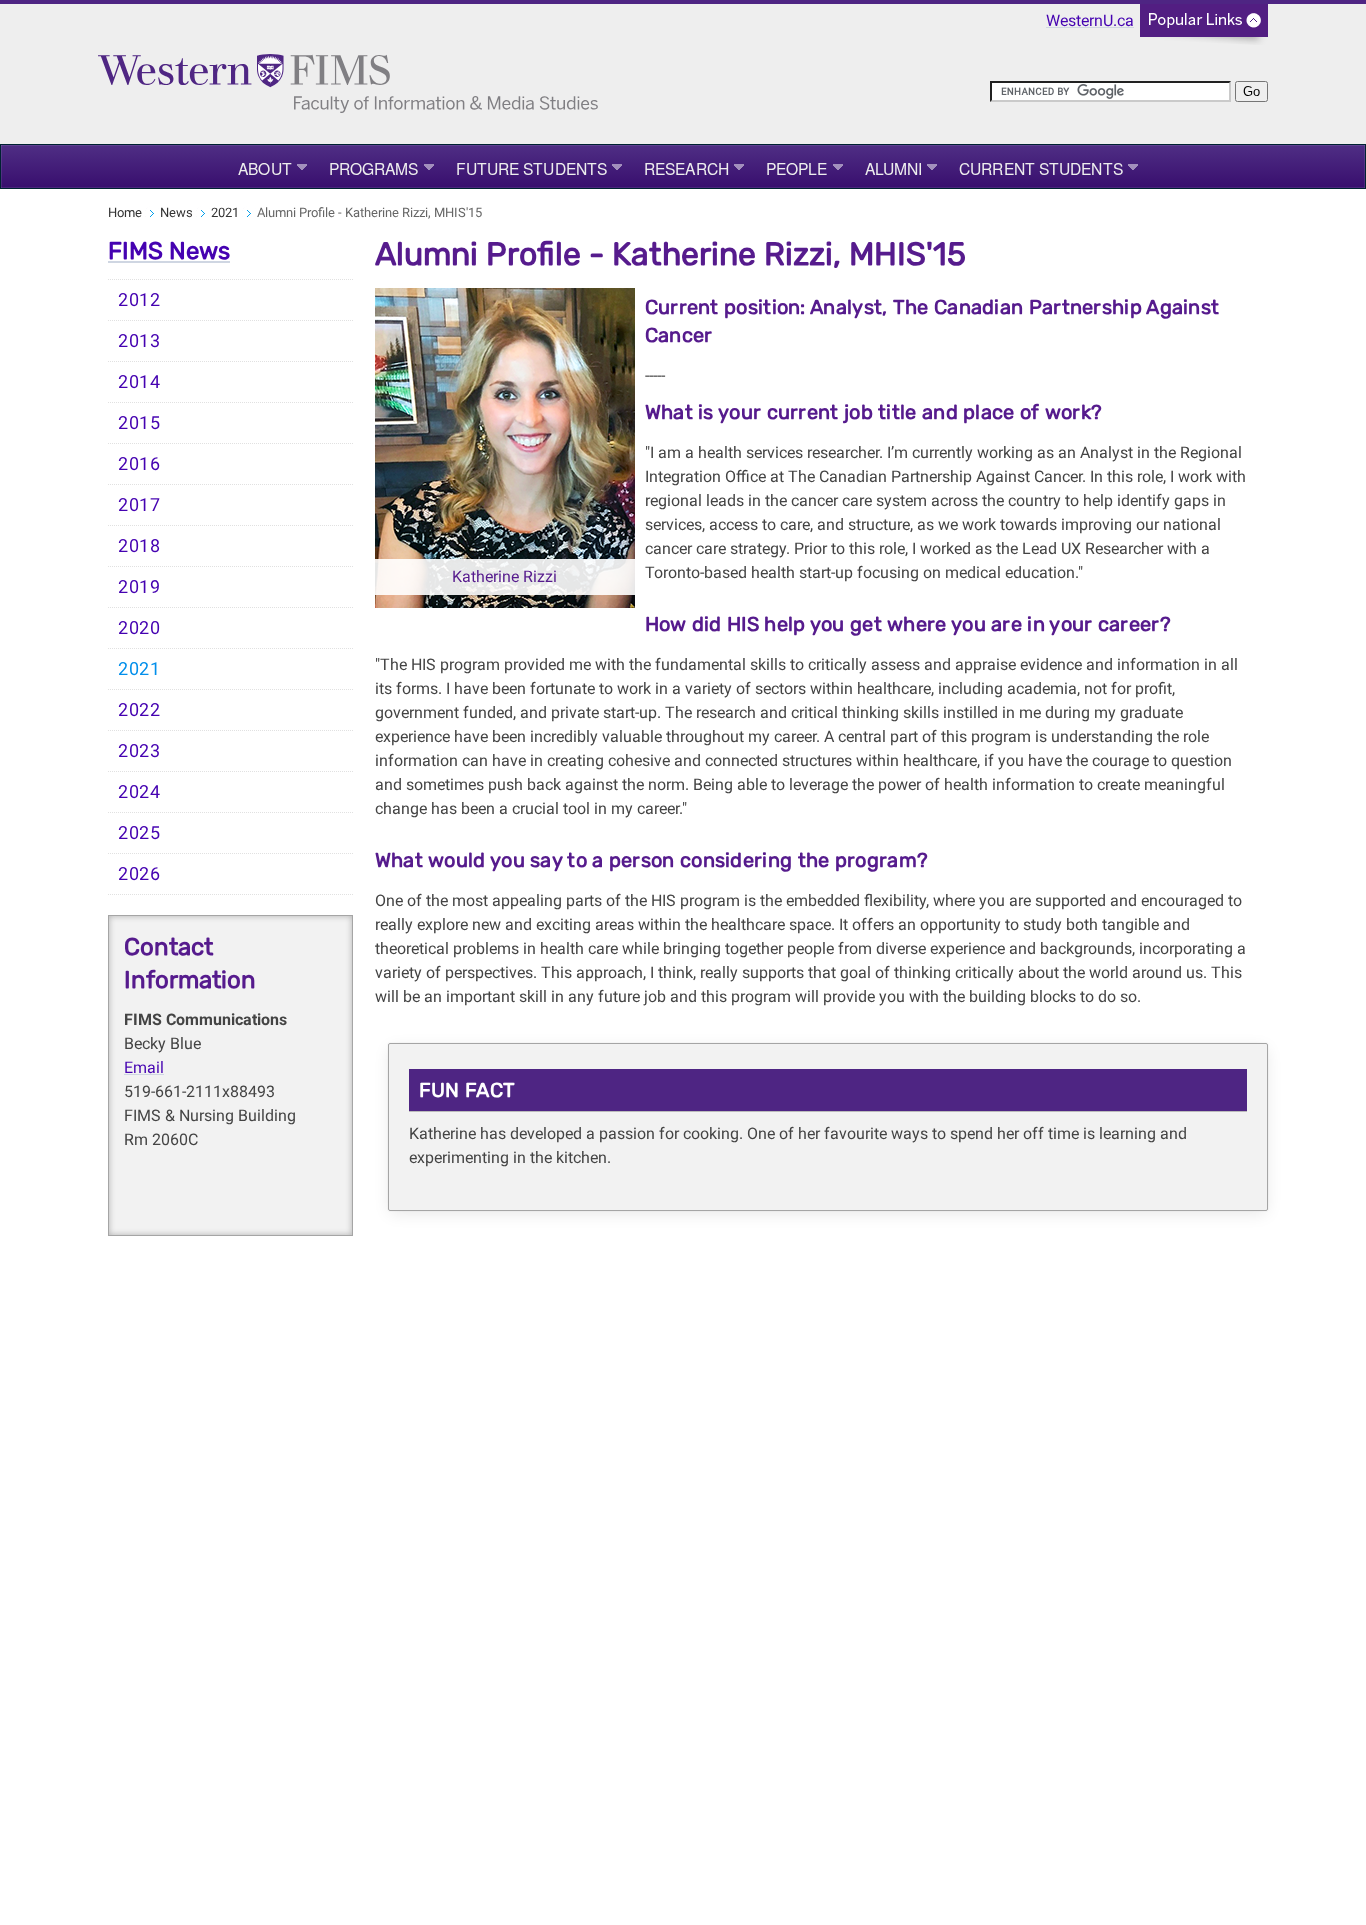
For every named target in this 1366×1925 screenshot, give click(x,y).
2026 (139, 874)
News (176, 212)
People (797, 168)
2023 (139, 751)
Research (686, 168)
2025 (139, 833)
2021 (225, 212)
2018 (139, 546)
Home (125, 212)
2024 (139, 792)
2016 (139, 464)
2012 (139, 300)
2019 (139, 587)
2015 (139, 423)
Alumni (894, 168)
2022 (139, 710)
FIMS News (169, 251)
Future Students (532, 168)
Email (144, 1067)
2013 (139, 341)
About (265, 168)
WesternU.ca (1090, 20)
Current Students (1041, 168)
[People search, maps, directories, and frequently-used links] (1204, 26)
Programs (374, 168)
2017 (139, 505)
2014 (139, 382)
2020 (139, 628)
